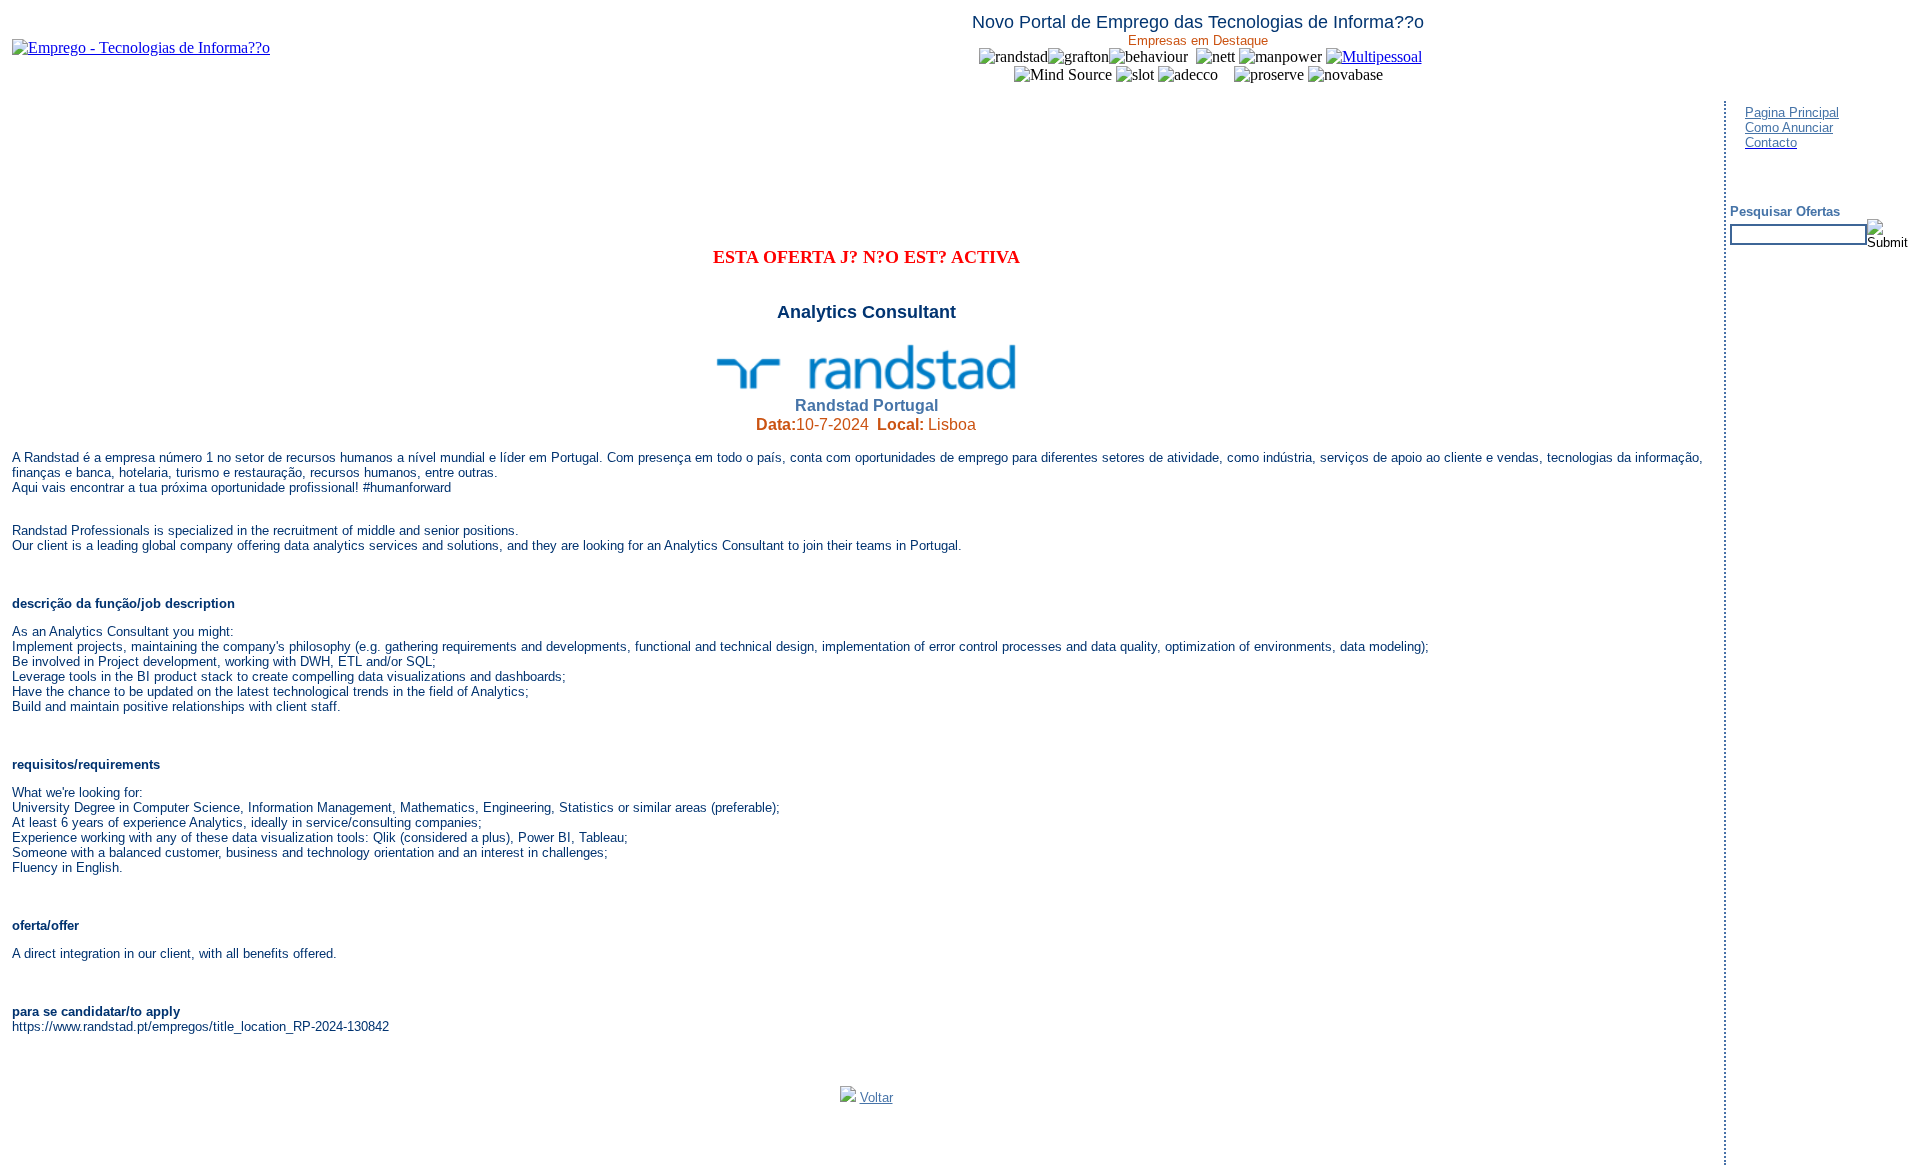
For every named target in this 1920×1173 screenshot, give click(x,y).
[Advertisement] (376, 150)
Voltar (876, 1097)
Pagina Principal (1792, 112)
